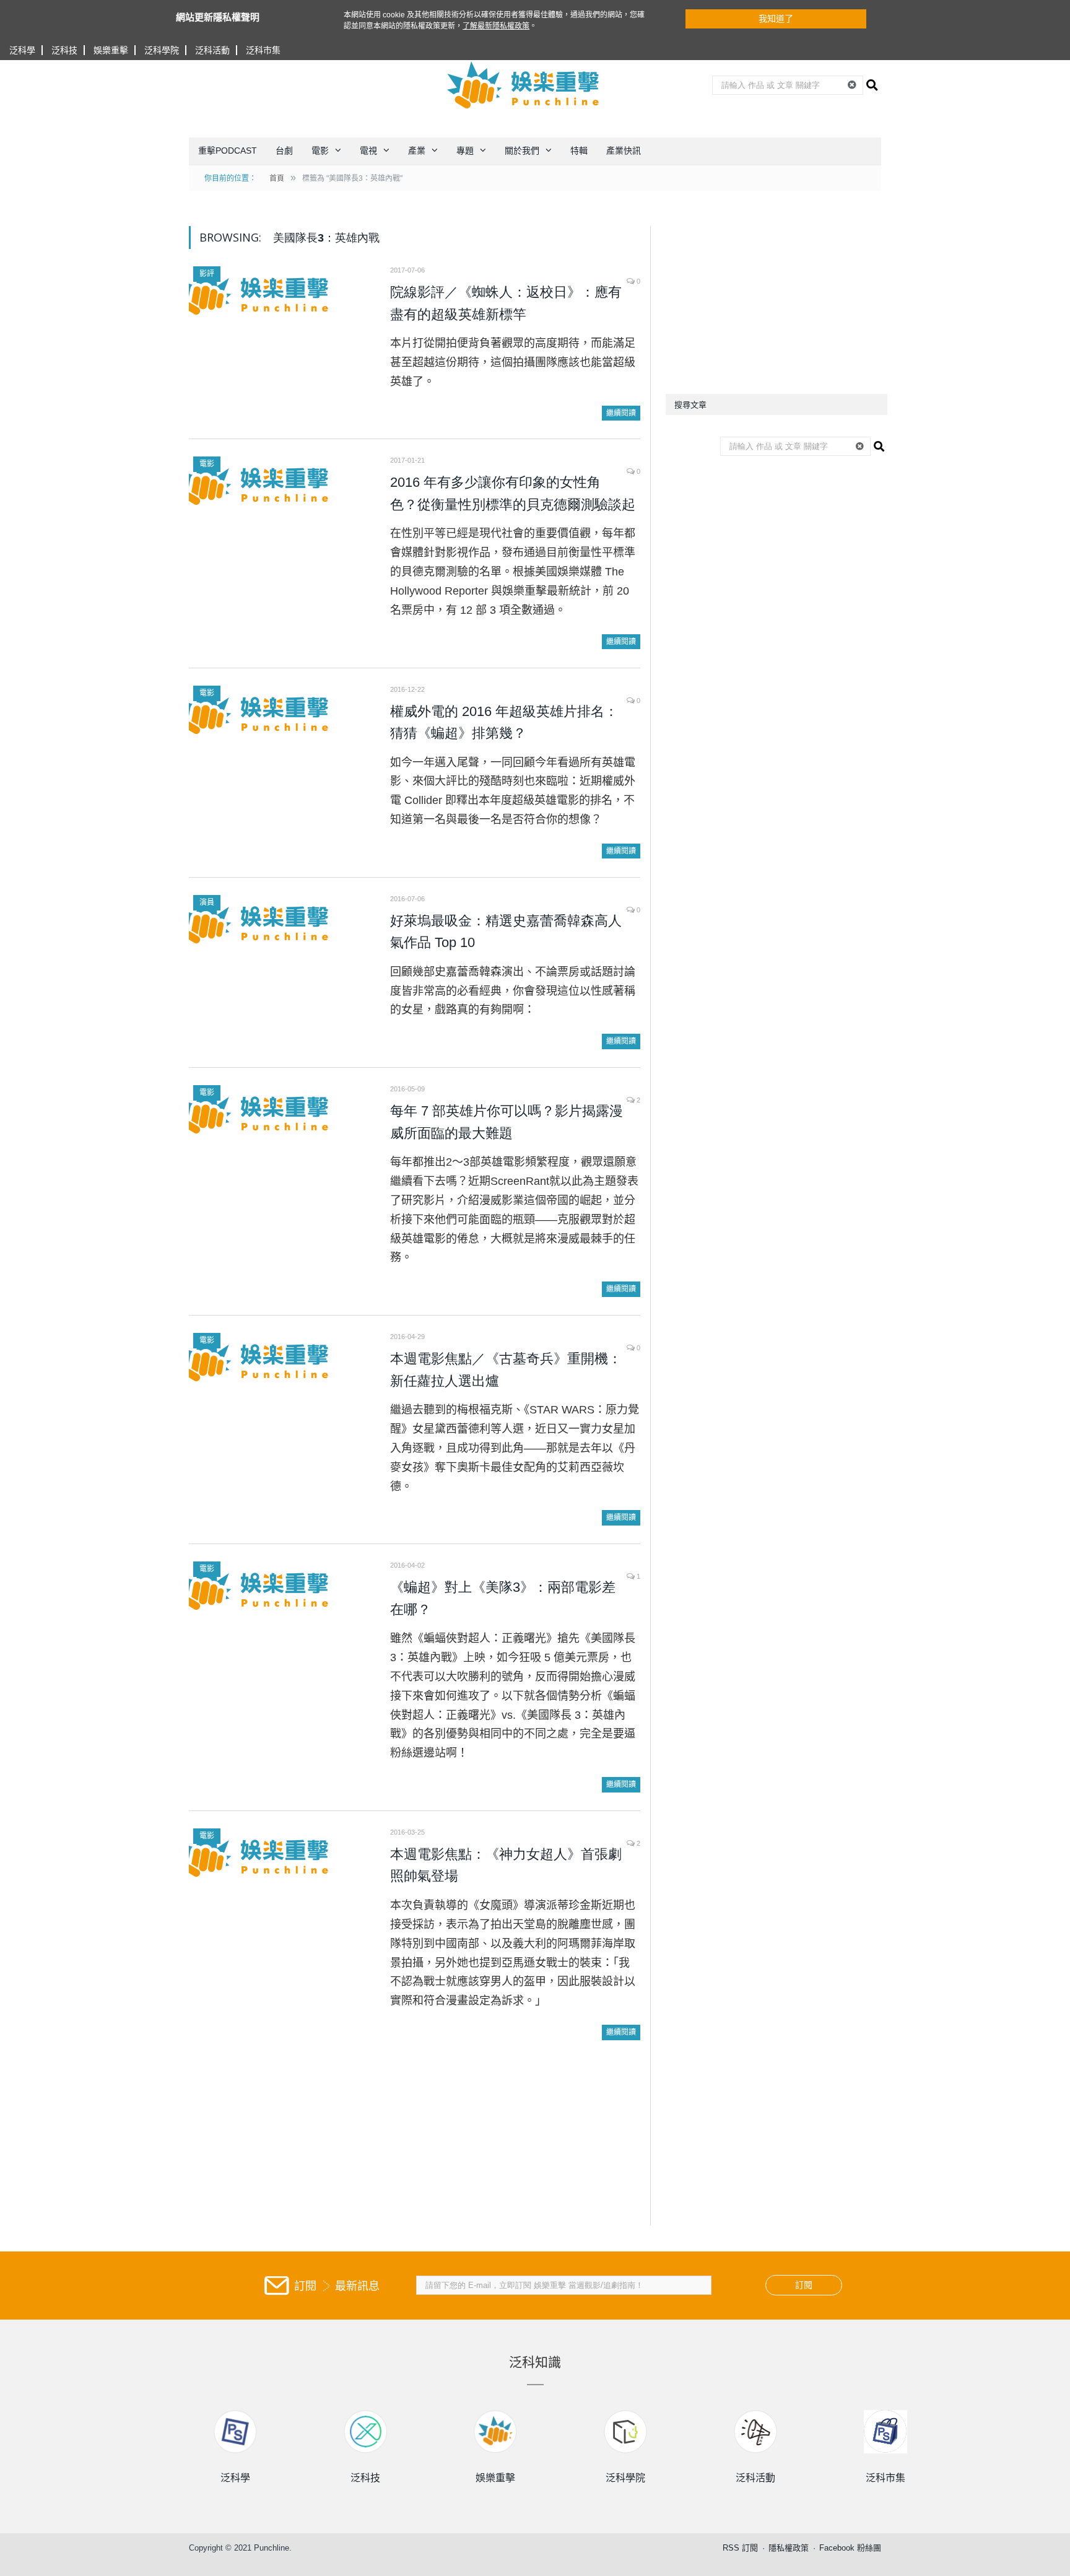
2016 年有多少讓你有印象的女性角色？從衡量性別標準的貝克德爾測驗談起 (513, 493)
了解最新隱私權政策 (496, 26)
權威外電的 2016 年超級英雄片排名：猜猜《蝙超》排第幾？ (504, 723)
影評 (207, 274)
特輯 (579, 151)
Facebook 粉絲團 (850, 2548)
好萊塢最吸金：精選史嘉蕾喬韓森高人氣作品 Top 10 (506, 932)
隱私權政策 (789, 2548)
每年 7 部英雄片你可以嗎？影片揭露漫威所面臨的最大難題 (507, 1122)
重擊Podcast (228, 151)
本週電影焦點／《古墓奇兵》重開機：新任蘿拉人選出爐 (506, 1370)
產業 (417, 151)
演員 (207, 902)
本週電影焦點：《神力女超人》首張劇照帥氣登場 (506, 1865)
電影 (320, 151)
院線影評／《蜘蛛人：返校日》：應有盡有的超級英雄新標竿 (506, 303)
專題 (465, 151)
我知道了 (776, 19)
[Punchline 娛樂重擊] (524, 85)
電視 (368, 151)
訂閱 (804, 2285)
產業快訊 (624, 151)
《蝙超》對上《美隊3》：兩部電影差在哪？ (503, 1598)
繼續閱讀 (621, 413)
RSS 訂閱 (740, 2548)
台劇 (284, 151)
